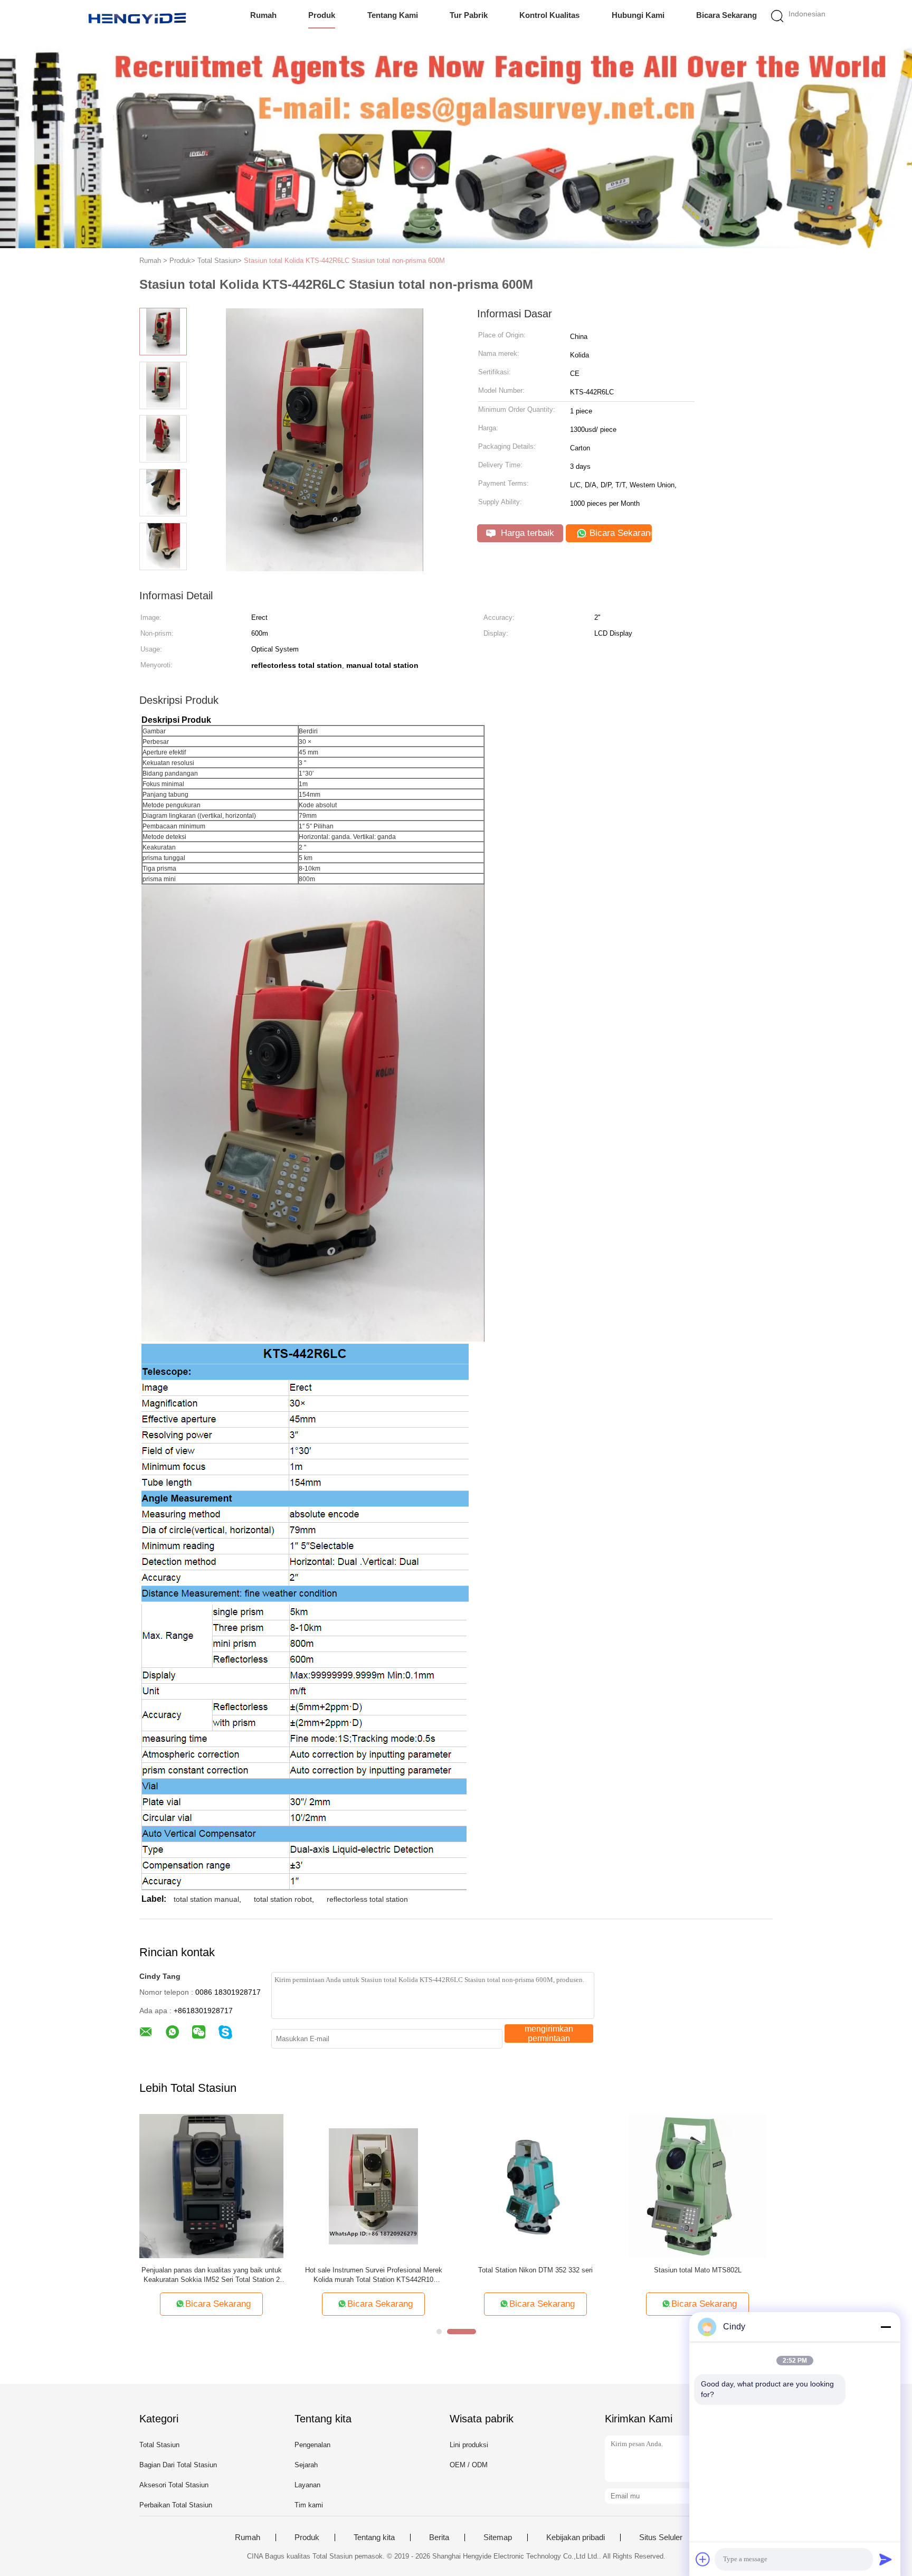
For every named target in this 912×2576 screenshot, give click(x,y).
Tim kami (309, 2505)
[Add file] (703, 2559)
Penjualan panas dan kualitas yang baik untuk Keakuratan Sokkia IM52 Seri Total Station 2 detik (212, 2275)
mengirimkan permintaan (549, 2034)
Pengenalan (312, 2445)
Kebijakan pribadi (576, 2537)
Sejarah (306, 2465)
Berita (439, 2537)
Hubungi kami (638, 15)
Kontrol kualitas (549, 15)
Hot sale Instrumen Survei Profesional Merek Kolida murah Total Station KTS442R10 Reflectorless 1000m (374, 2275)
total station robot (283, 1899)
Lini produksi (469, 2445)
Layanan (307, 2485)
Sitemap (498, 2537)
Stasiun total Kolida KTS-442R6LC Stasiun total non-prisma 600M (344, 261)
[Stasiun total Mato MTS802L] (697, 2186)
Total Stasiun (159, 2445)
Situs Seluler (661, 2537)
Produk (322, 15)
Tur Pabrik (469, 15)
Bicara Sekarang (726, 15)
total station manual (206, 1899)
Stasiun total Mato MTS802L (698, 2270)
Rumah (263, 15)
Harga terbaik (526, 533)
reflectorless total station (367, 1899)
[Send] (886, 2559)
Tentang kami (393, 15)
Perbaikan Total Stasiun (176, 2505)
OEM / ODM (469, 2465)
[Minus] (886, 2327)
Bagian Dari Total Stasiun (178, 2465)
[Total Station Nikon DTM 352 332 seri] (535, 2186)
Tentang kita (374, 2537)
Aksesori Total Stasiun (174, 2485)
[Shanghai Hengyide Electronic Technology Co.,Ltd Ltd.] (138, 18)
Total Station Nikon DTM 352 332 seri (535, 2270)
